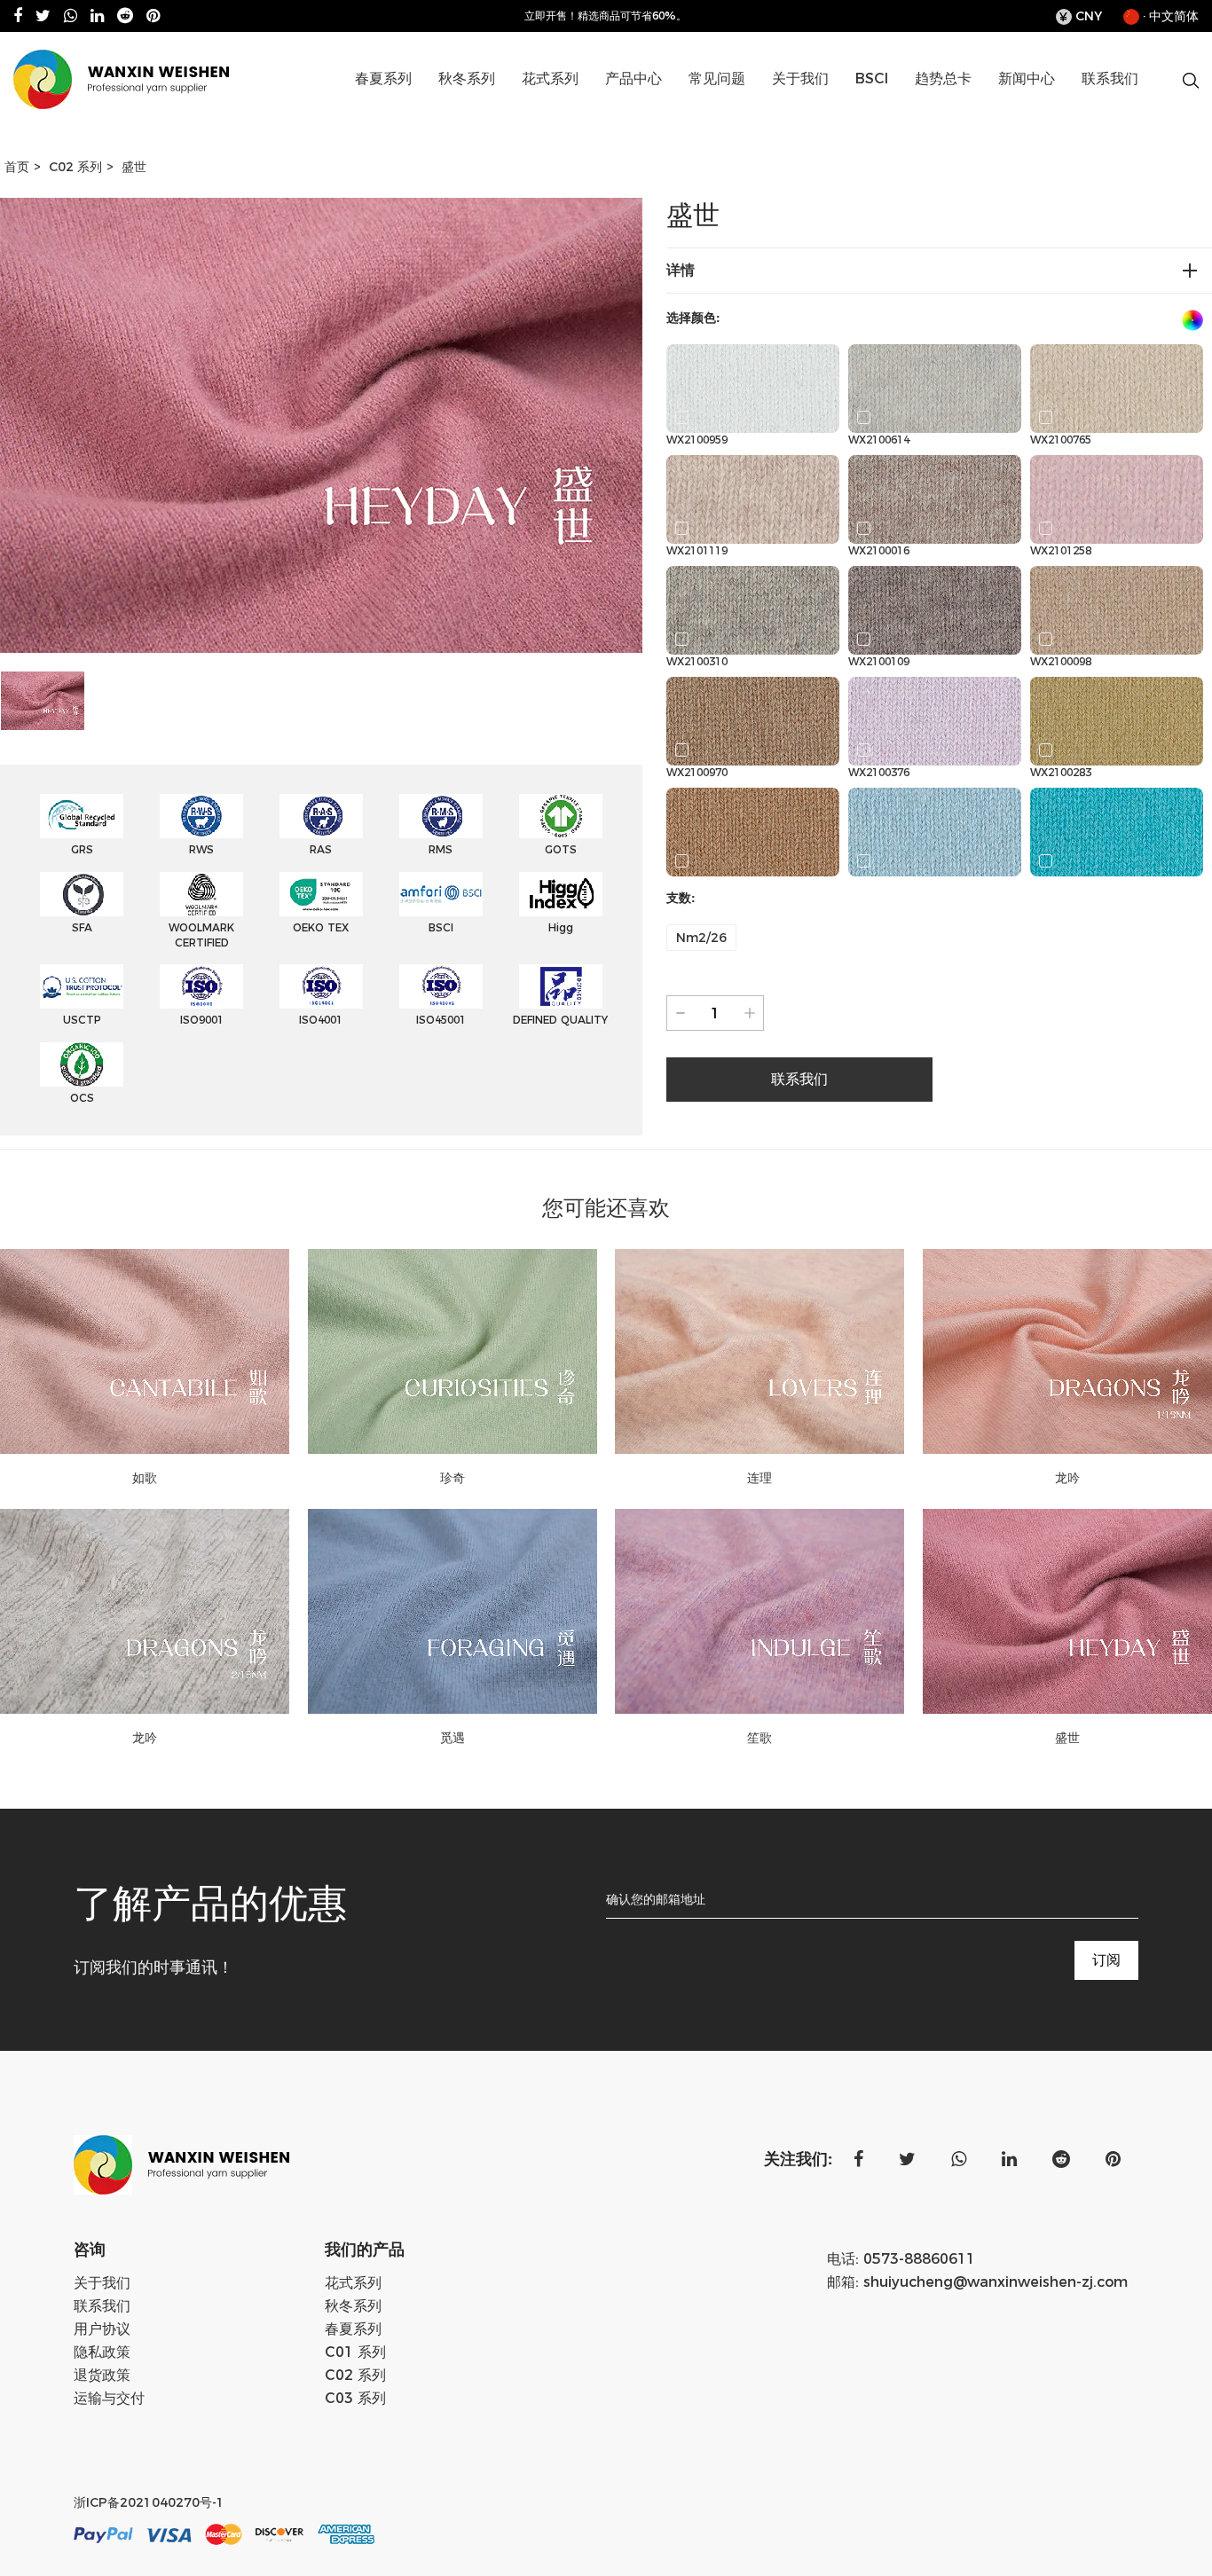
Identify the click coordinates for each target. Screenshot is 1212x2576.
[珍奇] (453, 1351)
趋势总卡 (943, 79)
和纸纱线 (426, 110)
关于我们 (800, 79)
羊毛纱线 (509, 110)
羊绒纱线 (506, 107)
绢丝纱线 (423, 107)
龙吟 (145, 1738)
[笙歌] (760, 1611)
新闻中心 (1027, 79)
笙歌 (759, 1738)
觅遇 (453, 1738)
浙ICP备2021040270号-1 (149, 2502)
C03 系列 (355, 2398)
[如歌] (145, 1351)
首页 (17, 167)
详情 (681, 270)
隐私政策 (102, 2352)
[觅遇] (453, 1611)
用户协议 (102, 2329)
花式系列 (550, 79)
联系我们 (1110, 79)
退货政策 (102, 2375)
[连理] (760, 1351)
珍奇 (453, 1478)
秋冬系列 (467, 79)
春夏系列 (383, 79)
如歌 (145, 1478)
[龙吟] (145, 1611)
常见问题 (717, 79)
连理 (759, 1478)
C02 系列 (673, 107)
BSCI (872, 79)
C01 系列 (676, 110)
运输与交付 (109, 2398)
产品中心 (634, 79)
